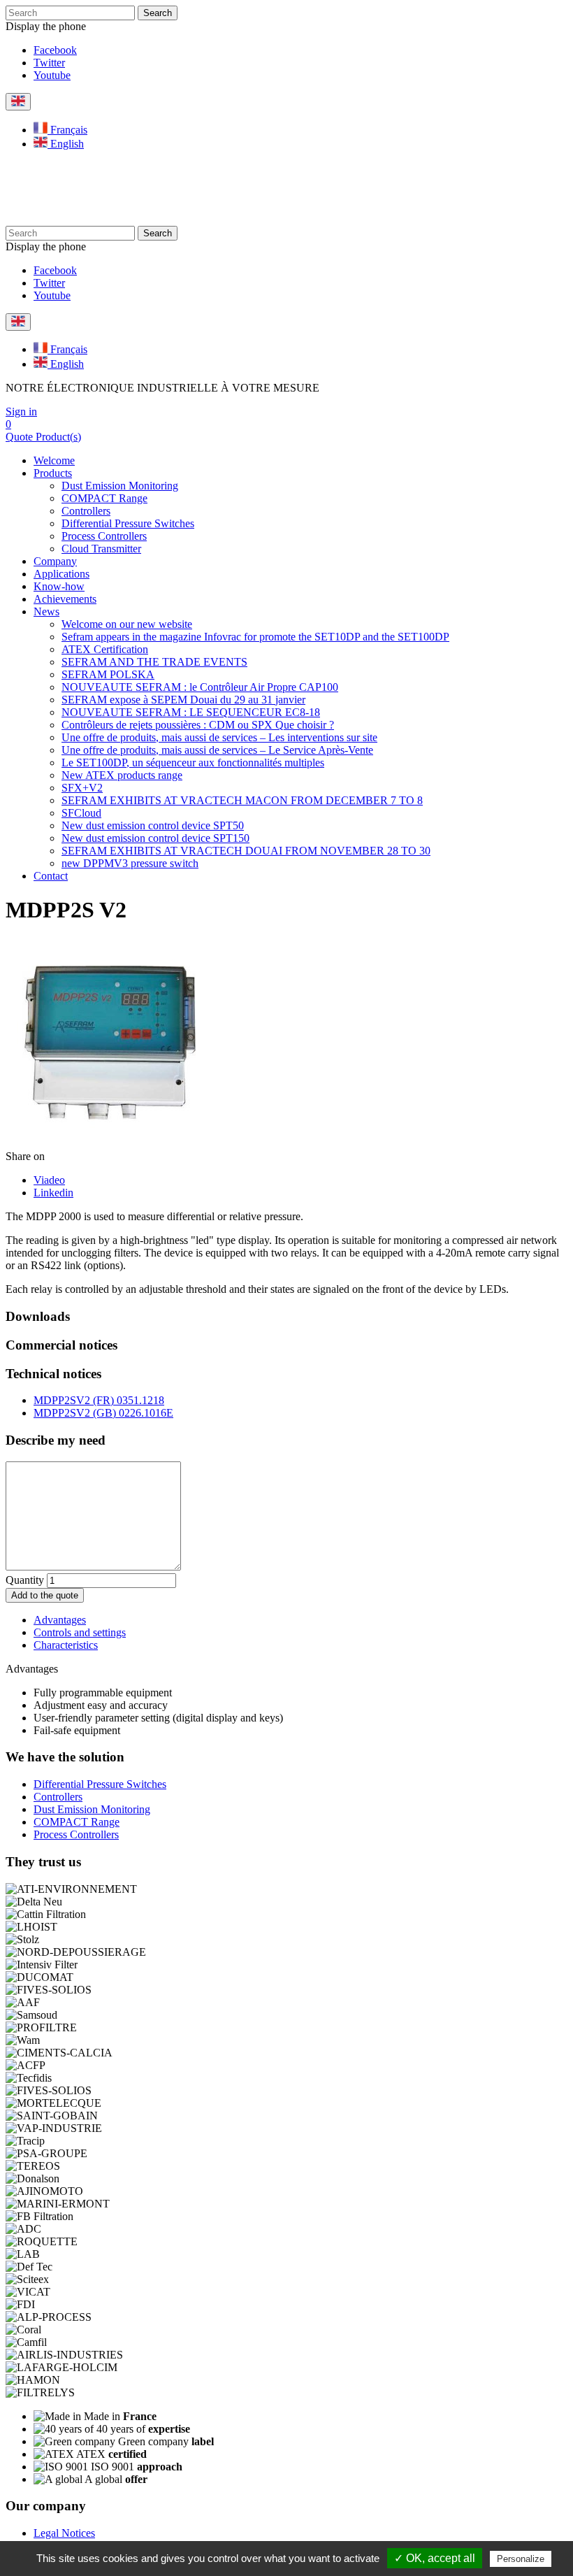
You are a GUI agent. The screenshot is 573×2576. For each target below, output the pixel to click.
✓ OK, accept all (435, 2558)
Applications (61, 574)
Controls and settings (80, 1632)
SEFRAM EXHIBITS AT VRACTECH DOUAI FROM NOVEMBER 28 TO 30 (246, 851)
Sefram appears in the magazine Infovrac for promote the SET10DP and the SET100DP (255, 637)
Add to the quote (45, 1595)
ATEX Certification (105, 649)
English (66, 144)
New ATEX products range (122, 775)
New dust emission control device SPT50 (153, 825)
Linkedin (53, 1193)
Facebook (55, 50)
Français (67, 130)
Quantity (25, 1580)
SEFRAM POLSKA (108, 674)
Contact (51, 876)
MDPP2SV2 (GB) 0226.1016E (103, 1413)
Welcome (54, 460)
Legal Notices (64, 2533)
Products (53, 473)
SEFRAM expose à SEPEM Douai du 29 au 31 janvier (183, 700)
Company (55, 561)
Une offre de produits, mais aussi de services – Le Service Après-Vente (217, 750)
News (46, 611)
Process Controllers (104, 536)
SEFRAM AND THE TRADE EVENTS (154, 662)
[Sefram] (123, 219)
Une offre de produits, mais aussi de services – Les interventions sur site (219, 737)
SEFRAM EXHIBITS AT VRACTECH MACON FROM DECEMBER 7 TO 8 (242, 800)
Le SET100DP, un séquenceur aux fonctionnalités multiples (193, 763)
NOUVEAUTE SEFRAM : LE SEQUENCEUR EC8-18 (191, 712)
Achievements (65, 599)
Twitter (49, 63)
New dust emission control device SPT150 (155, 838)
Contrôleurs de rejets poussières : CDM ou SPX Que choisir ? (198, 725)
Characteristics (66, 1645)
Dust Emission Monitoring (120, 486)
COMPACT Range (104, 498)
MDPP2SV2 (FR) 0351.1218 (99, 1400)
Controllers (86, 511)
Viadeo (49, 1180)
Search (158, 13)
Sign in (21, 412)
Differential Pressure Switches (128, 523)
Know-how (59, 586)
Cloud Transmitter (101, 549)
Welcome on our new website (127, 624)
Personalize (521, 2559)
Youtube (52, 75)
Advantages (60, 1620)
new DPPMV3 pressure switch (130, 863)
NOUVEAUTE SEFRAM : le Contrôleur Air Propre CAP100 (200, 687)
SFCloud (81, 813)
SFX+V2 (82, 788)
